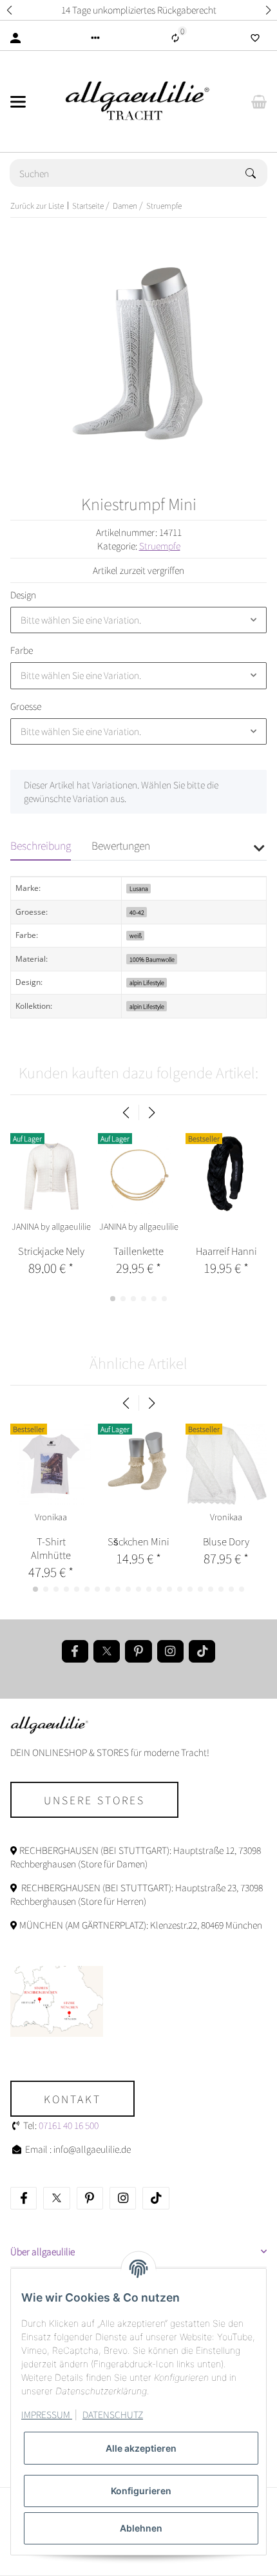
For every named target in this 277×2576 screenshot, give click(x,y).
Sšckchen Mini (138, 1541)
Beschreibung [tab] (41, 845)
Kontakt (72, 2099)
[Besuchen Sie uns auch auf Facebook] (75, 1651)
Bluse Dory (226, 1541)
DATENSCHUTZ (113, 2414)
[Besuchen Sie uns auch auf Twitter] (107, 1651)
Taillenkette (138, 1251)
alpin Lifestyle (147, 983)
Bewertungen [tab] (121, 845)
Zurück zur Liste (37, 205)
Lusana (139, 889)
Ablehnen (141, 2528)
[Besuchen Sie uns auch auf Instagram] (170, 1651)
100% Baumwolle (152, 959)
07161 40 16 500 (69, 2125)
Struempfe (160, 546)
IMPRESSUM (47, 2414)
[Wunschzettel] (255, 38)
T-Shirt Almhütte (51, 1548)
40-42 (137, 912)
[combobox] (138, 620)
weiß (136, 936)
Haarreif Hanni (226, 1251)
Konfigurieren (141, 2491)
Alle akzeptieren (141, 2448)
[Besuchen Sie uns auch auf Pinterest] (138, 1651)
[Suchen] (256, 173)
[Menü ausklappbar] (18, 102)
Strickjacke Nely (51, 1251)
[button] (9, 10)
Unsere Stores (94, 1800)
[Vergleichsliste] (175, 38)
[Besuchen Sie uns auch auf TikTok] (202, 1651)
